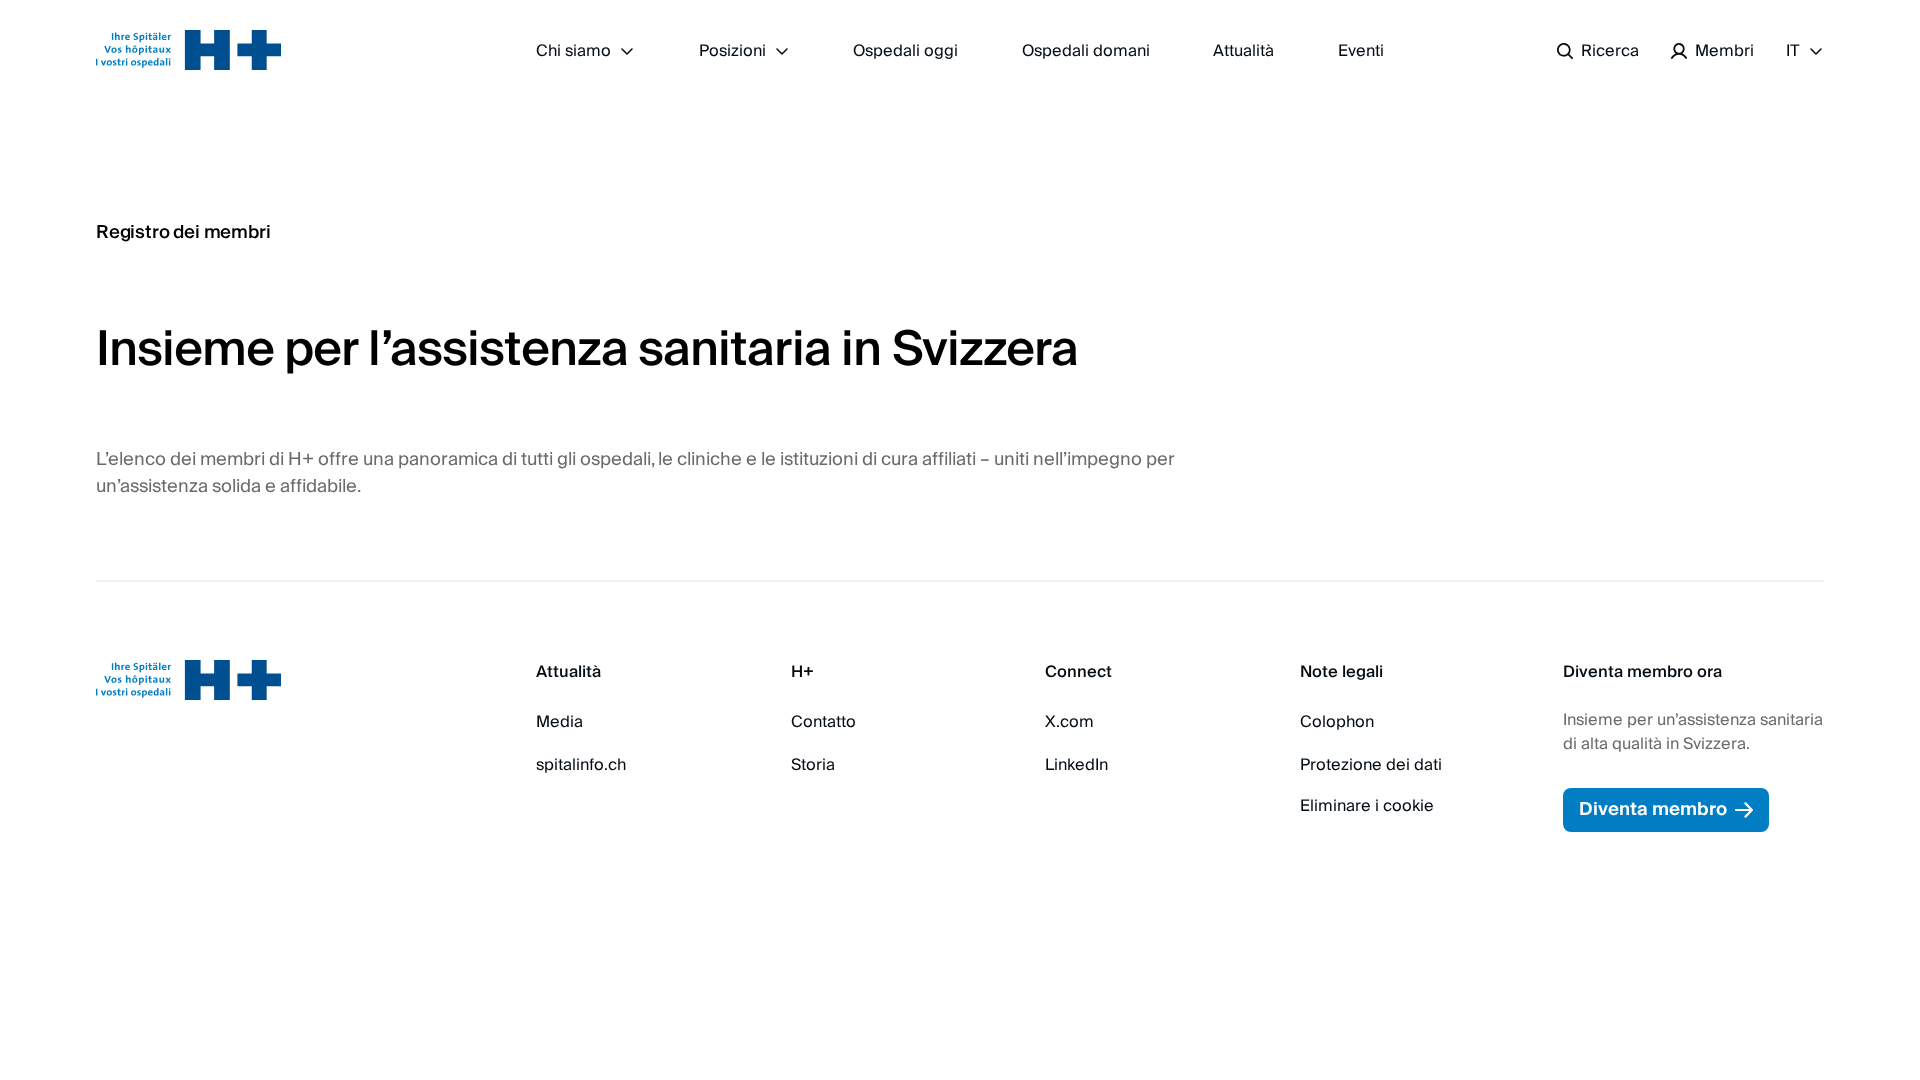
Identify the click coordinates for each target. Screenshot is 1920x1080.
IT (1793, 51)
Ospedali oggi (905, 51)
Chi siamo (573, 51)
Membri (1724, 51)
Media (559, 722)
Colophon (1337, 722)
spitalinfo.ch (581, 765)
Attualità (1243, 51)
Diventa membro (1653, 809)
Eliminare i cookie (1367, 806)
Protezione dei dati (1371, 765)
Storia (813, 765)
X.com (1069, 722)
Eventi (1361, 51)
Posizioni (732, 51)
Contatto (823, 722)
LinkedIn (1076, 765)
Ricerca (1610, 51)
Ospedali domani (1086, 51)
